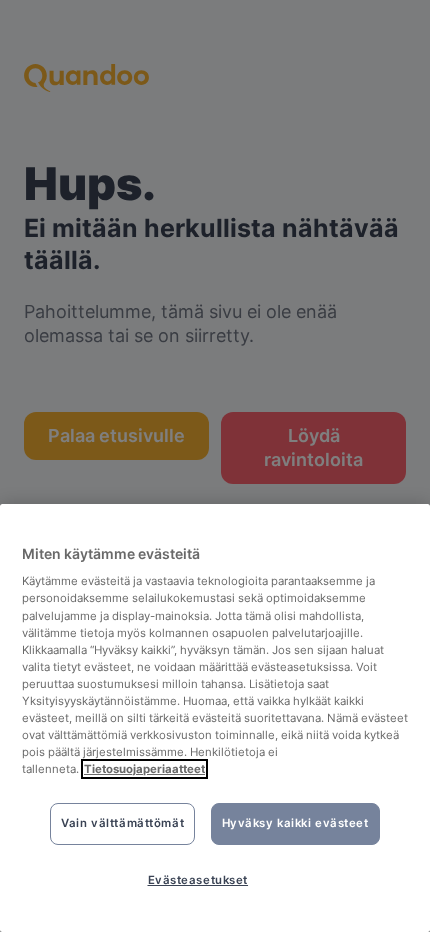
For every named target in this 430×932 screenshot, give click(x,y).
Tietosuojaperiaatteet (144, 769)
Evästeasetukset (198, 880)
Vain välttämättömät (122, 823)
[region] (215, 718)
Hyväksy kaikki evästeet (295, 823)
